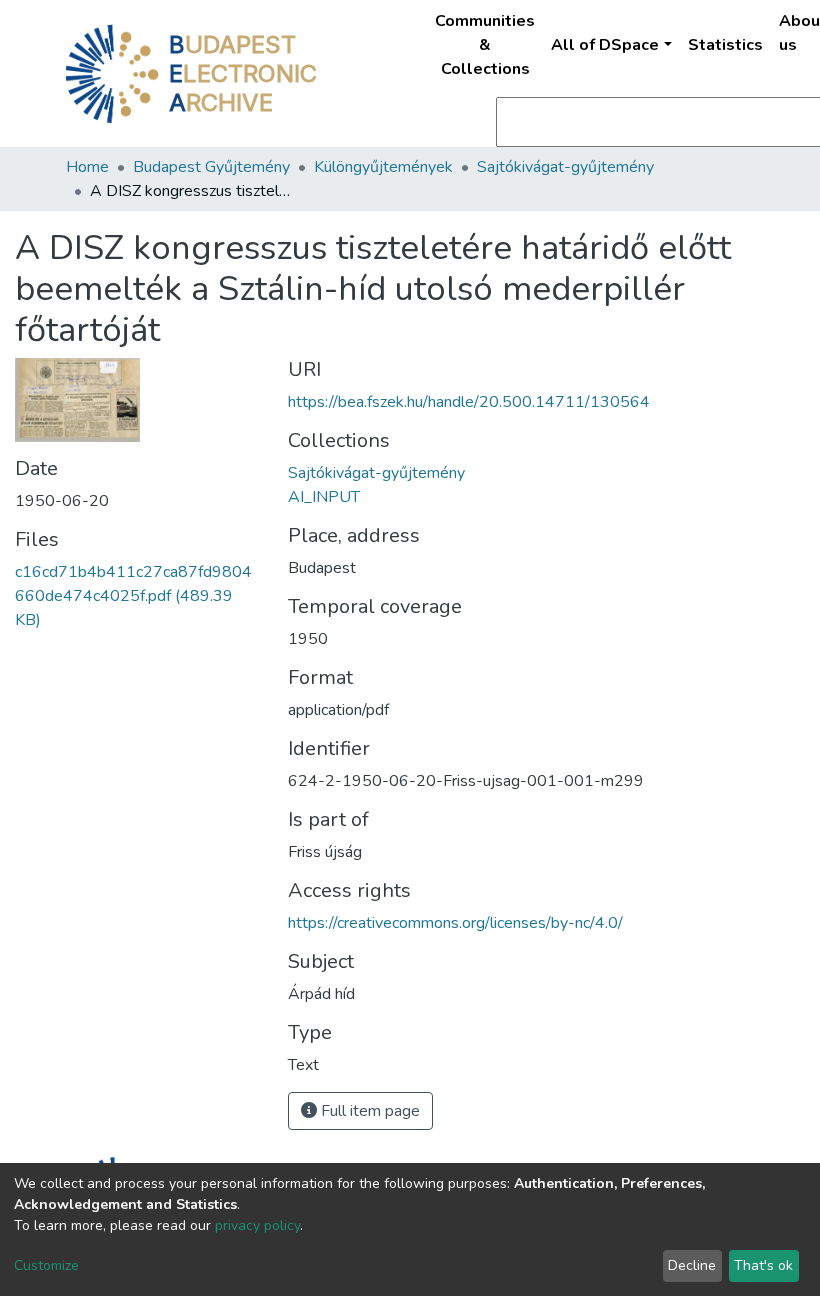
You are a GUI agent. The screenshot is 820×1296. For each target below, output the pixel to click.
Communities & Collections (485, 45)
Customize (46, 1265)
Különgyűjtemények (383, 167)
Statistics (725, 45)
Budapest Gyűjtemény (211, 167)
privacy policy (257, 1225)
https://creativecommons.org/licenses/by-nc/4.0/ (455, 923)
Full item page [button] (368, 1111)
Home (87, 167)
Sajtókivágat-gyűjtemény (565, 167)
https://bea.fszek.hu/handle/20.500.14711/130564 (469, 402)
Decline (692, 1265)
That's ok (763, 1265)
